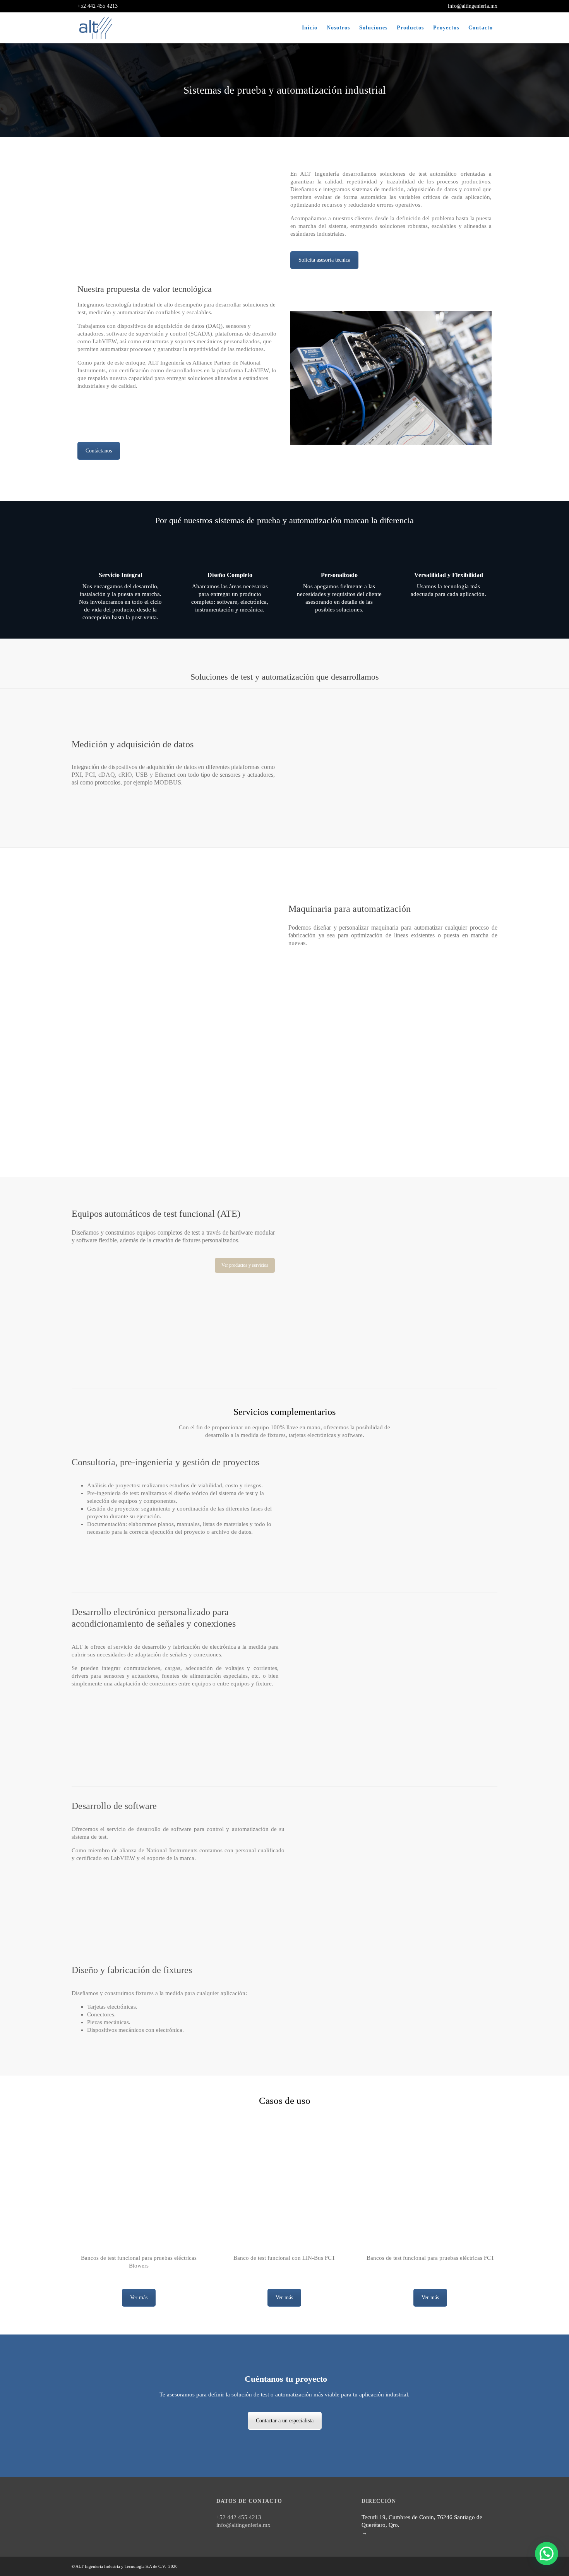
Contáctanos (99, 451)
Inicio (310, 28)
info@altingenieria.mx (472, 6)
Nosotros (338, 28)
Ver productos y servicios (245, 1265)
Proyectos (446, 28)
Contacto (481, 28)
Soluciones (373, 28)
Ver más (139, 2298)
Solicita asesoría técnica (324, 260)
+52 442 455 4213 (97, 6)
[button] (547, 2554)
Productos (410, 28)
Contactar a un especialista (285, 2421)
